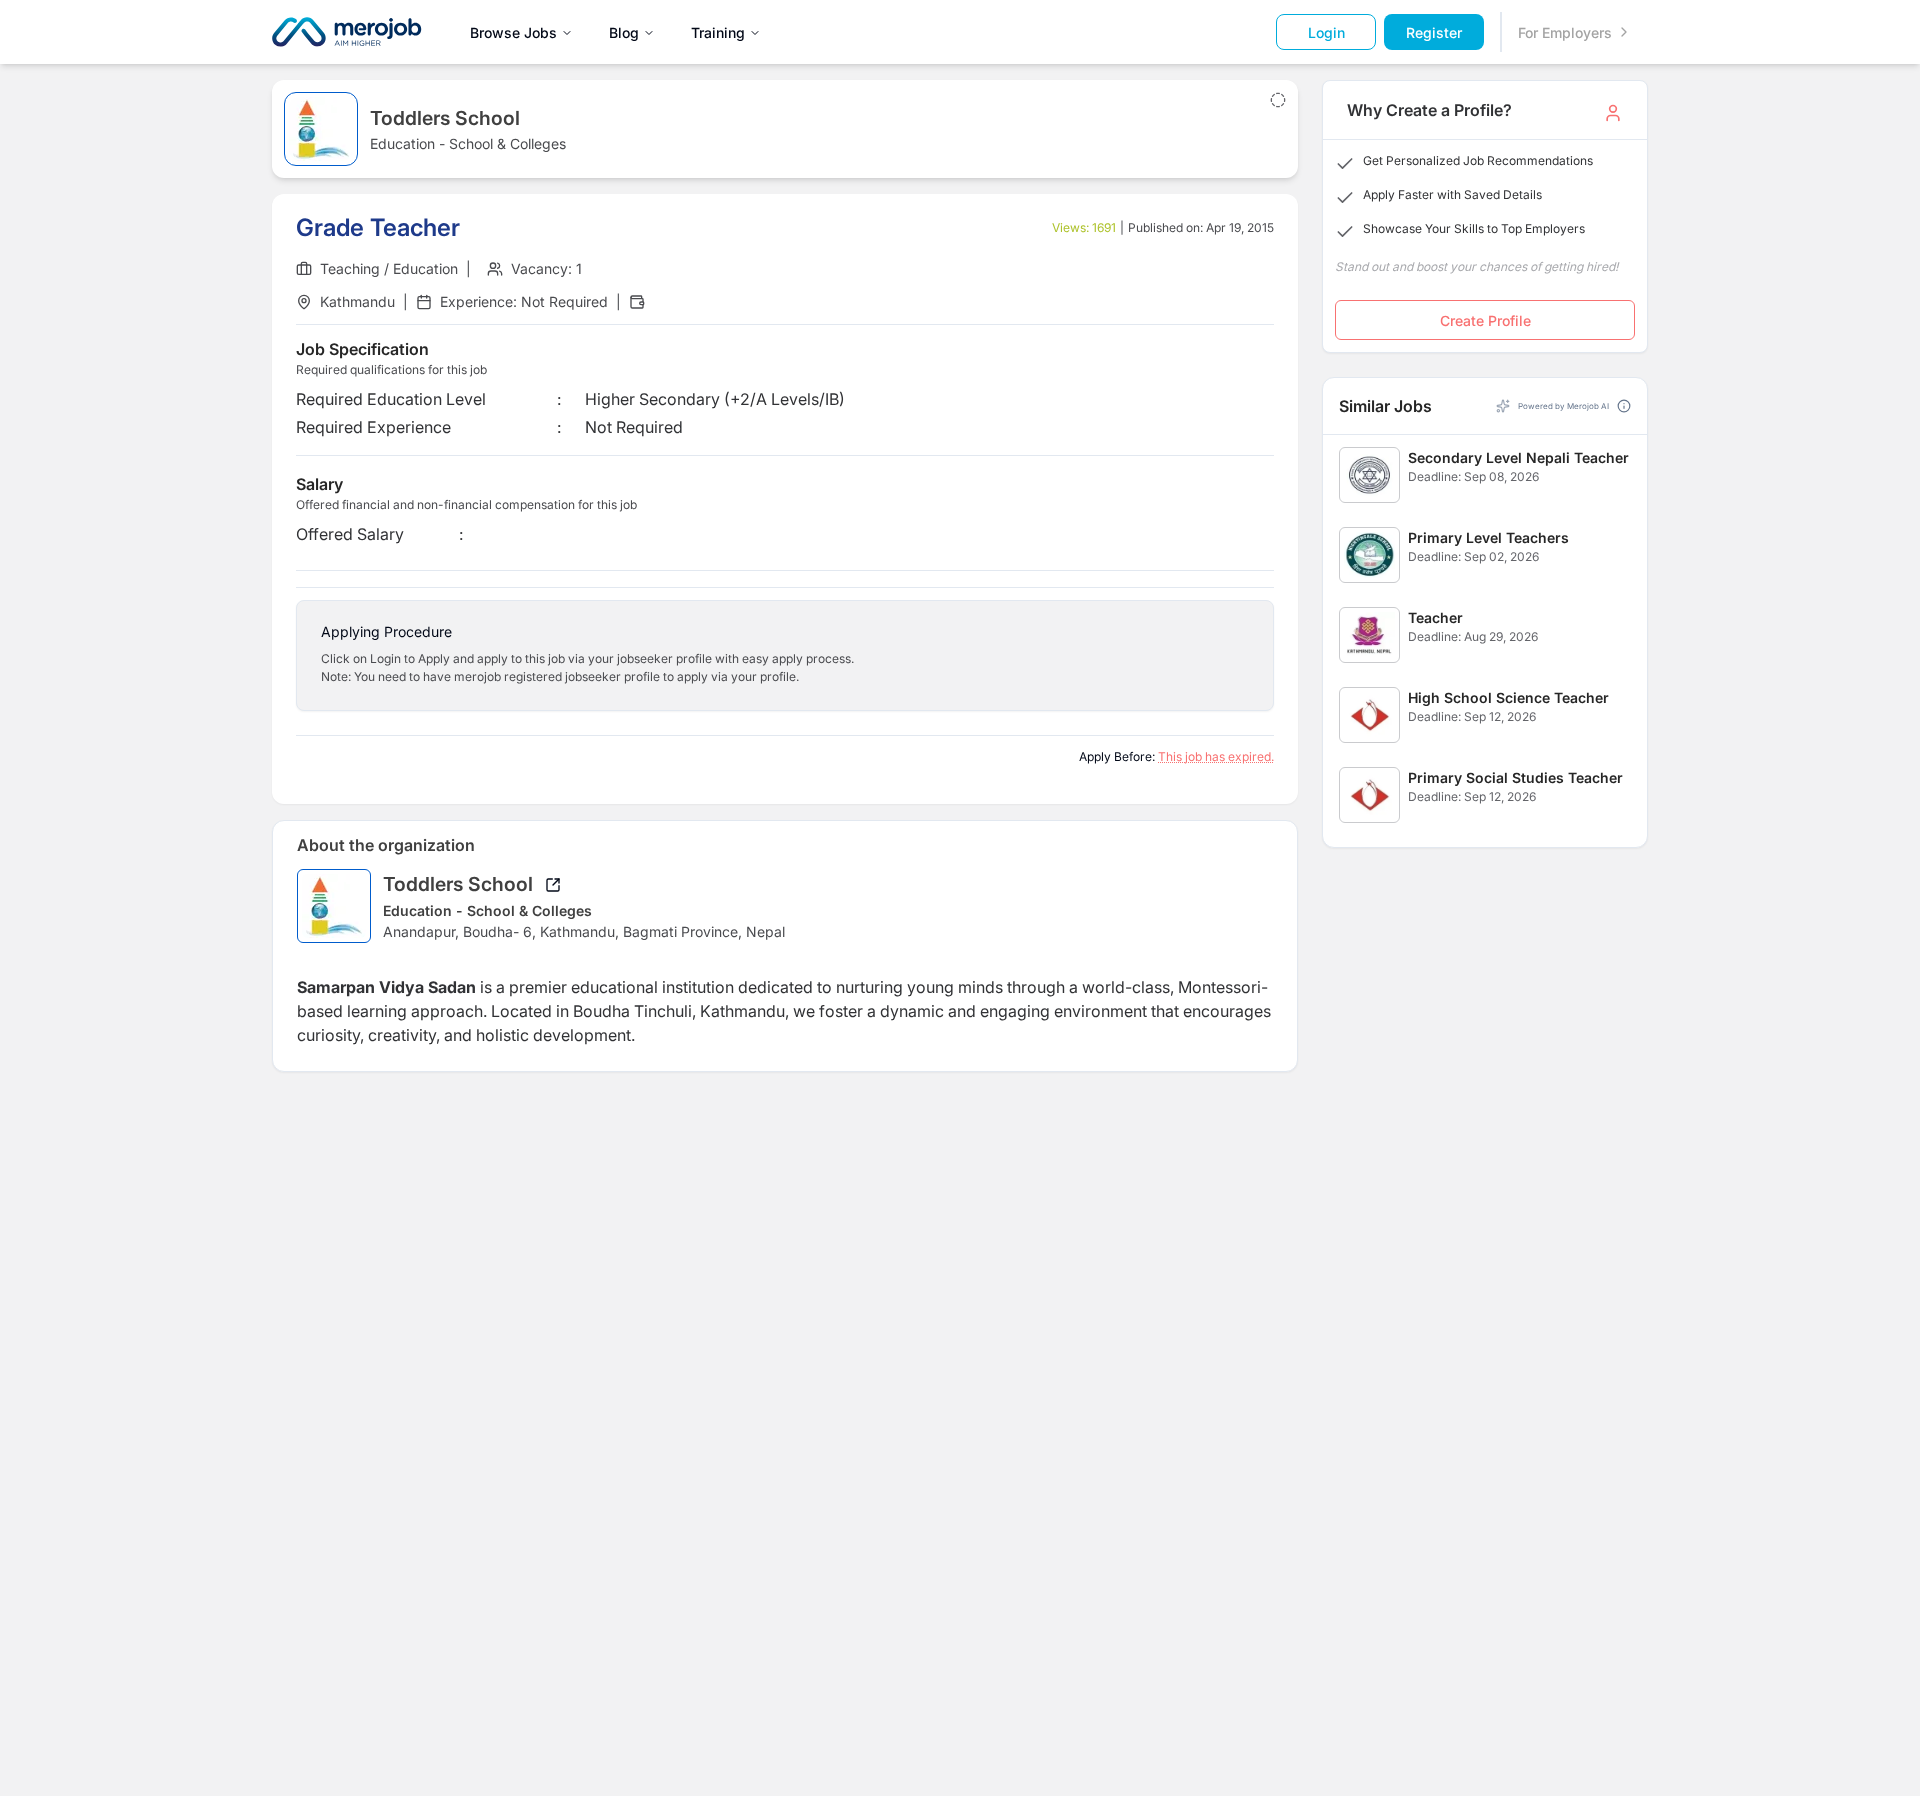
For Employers (1565, 32)
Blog (624, 32)
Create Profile (1485, 320)
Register (1434, 32)
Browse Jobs (513, 32)
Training (718, 32)
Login (1326, 32)
